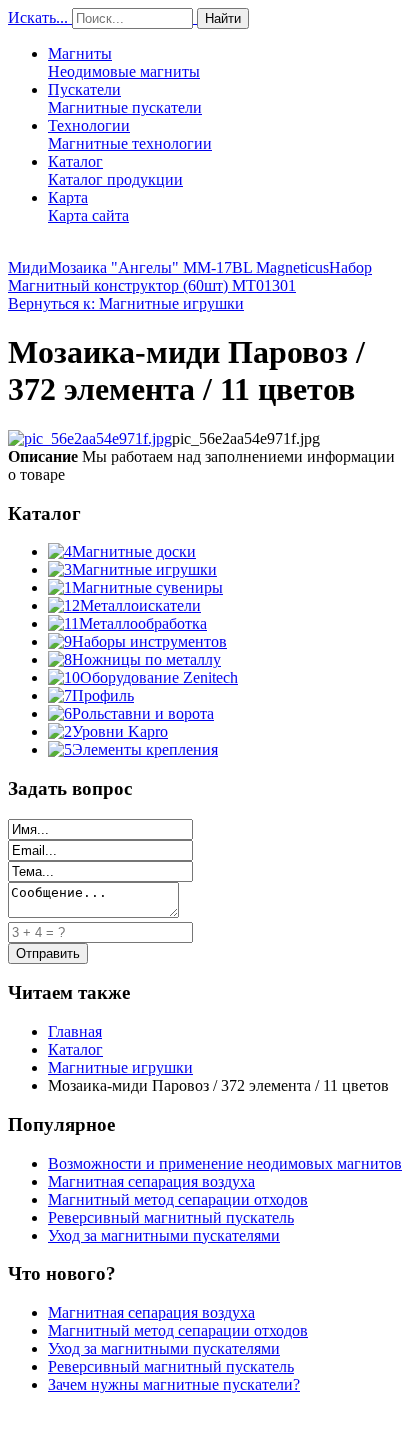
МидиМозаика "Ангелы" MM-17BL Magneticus (168, 267)
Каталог (115, 170)
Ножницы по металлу (146, 659)
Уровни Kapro (120, 731)
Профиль (103, 695)
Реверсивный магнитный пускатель (171, 1217)
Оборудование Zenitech (159, 677)
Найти (223, 18)
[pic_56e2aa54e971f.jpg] (90, 438)
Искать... (38, 17)
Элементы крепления (145, 749)
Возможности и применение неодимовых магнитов (225, 1163)
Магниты (124, 62)
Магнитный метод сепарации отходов (178, 1199)
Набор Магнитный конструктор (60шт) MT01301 (190, 276)
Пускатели (125, 98)
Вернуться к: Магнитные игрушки (126, 303)
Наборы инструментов (149, 641)
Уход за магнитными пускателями (164, 1235)
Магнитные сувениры (147, 587)
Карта (88, 206)
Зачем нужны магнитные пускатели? (174, 1384)
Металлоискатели (140, 605)
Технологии (130, 134)
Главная (75, 1031)
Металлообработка (143, 623)
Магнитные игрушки (144, 569)
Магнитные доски (134, 551)
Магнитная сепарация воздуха (151, 1181)
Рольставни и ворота (143, 713)
